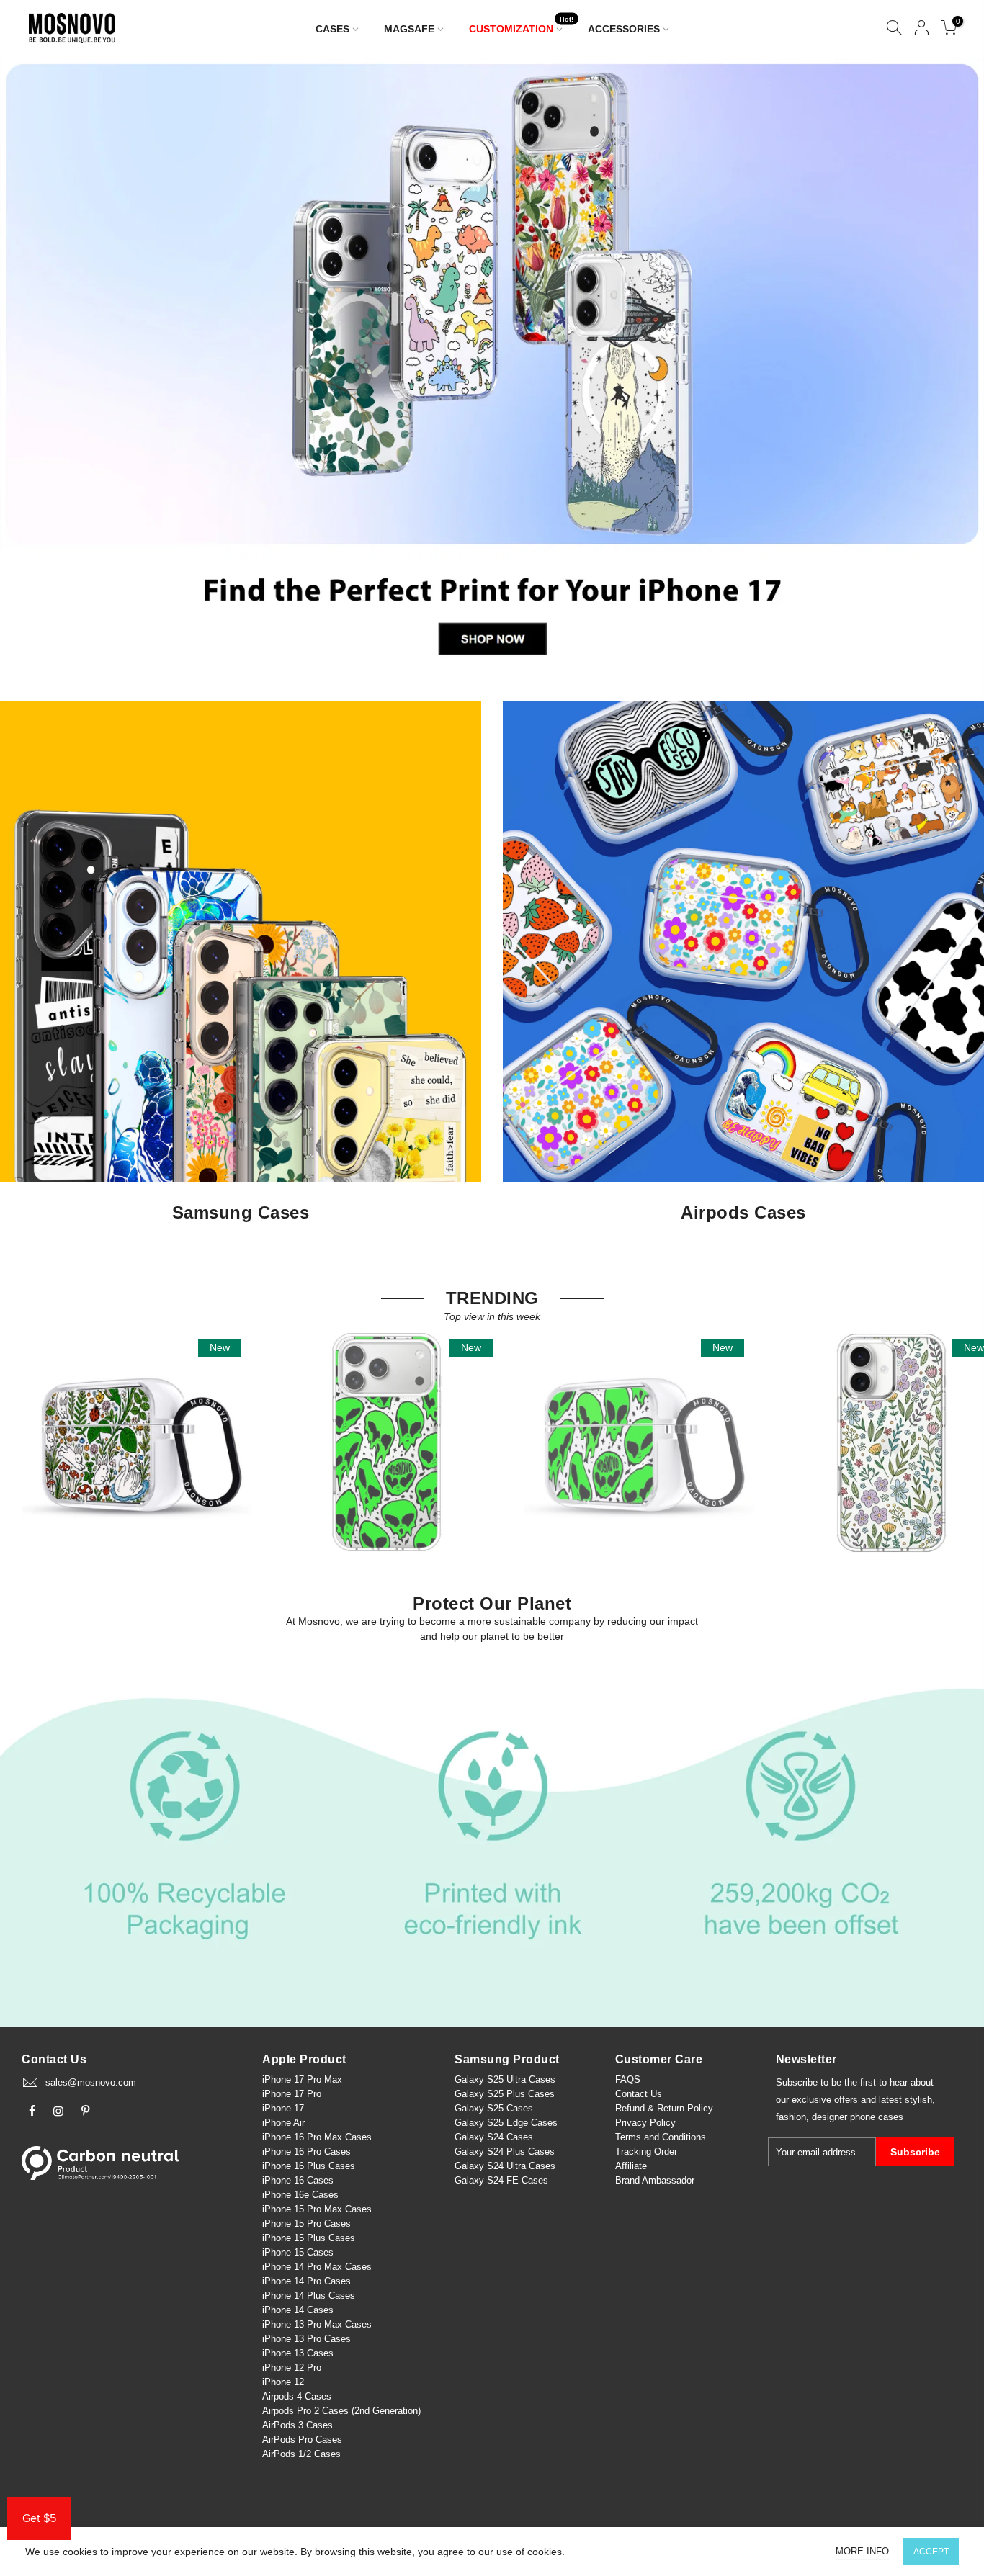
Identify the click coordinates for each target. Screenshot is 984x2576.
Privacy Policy (645, 2123)
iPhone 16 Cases (298, 2180)
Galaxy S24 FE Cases (501, 2180)
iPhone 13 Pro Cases (307, 2339)
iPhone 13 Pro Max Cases (317, 2324)
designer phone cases (858, 2117)
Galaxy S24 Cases (494, 2137)
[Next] (949, 365)
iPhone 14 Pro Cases (307, 2281)
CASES (332, 29)
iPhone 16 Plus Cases (309, 2166)
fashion (791, 2117)
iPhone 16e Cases (300, 2195)
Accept (931, 2552)
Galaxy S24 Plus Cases (505, 2151)
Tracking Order (646, 2151)
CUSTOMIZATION (522, 26)
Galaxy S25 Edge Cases (506, 2123)
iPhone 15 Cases (298, 2252)
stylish (918, 2100)
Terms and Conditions (661, 2137)
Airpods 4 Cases (297, 2396)
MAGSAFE (409, 29)
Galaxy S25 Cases (494, 2108)
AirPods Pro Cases (302, 2440)
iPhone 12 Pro (292, 2368)
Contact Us (639, 2094)
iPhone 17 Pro (292, 2094)
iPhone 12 (283, 2382)
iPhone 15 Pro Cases (307, 2223)
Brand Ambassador (655, 2180)
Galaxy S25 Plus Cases (505, 2094)
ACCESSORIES (624, 29)
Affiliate (631, 2166)
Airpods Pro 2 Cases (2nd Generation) (341, 2411)
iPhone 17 (283, 2108)
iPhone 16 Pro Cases (307, 2151)
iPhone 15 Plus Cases (309, 2238)
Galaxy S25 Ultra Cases (505, 2079)
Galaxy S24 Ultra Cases (505, 2166)
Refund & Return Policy (664, 2108)
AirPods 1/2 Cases (301, 2454)
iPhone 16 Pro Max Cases (317, 2137)
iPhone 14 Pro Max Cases (317, 2267)
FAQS (628, 2079)
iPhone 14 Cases (298, 2310)
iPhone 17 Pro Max (302, 2079)
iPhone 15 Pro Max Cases (317, 2209)
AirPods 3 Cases (298, 2425)
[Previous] (36, 365)
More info (862, 2551)
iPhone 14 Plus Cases (309, 2295)
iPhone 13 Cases (298, 2353)
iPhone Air (283, 2123)
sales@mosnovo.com (91, 2082)
